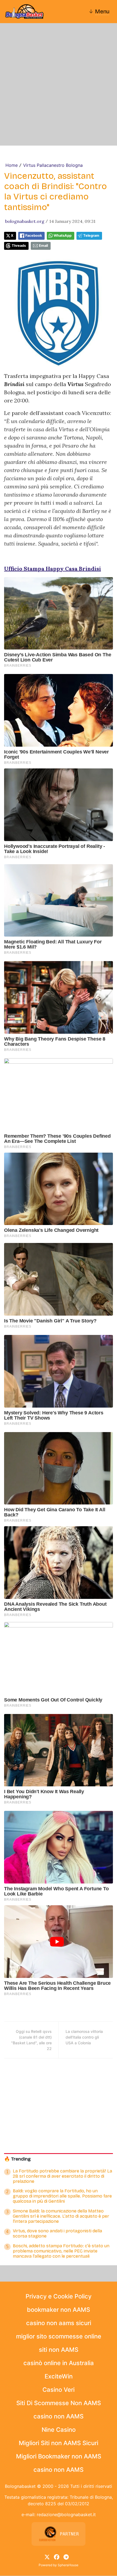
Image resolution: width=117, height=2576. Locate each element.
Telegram (91, 236)
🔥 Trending (17, 2159)
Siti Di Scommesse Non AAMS (59, 2403)
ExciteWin (59, 2376)
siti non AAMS (59, 2350)
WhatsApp (63, 236)
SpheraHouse (68, 2565)
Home (12, 165)
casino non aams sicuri (59, 2323)
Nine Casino (59, 2430)
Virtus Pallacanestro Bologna (53, 165)
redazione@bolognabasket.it (66, 2515)
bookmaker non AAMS (59, 2310)
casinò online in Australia (59, 2363)
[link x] (47, 2556)
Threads (19, 246)
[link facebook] (57, 2556)
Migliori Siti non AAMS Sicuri (59, 2443)
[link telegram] (66, 2556)
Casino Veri (59, 2390)
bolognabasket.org (25, 221)
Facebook (34, 236)
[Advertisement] (59, 84)
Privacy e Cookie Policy (59, 2296)
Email (43, 246)
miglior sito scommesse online (59, 2336)
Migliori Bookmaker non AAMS (59, 2456)
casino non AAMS (59, 2416)
